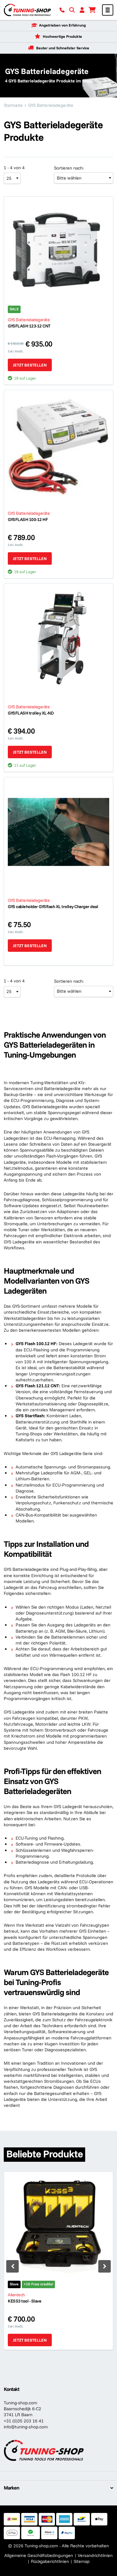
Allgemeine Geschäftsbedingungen (39, 2555)
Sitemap (82, 2561)
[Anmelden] (82, 10)
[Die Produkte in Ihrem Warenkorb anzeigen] (92, 10)
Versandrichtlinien (95, 2555)
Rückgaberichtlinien (50, 2561)
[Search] (72, 10)
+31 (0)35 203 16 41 (24, 2421)
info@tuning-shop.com (26, 2427)
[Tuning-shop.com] (27, 10)
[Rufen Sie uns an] (62, 10)
